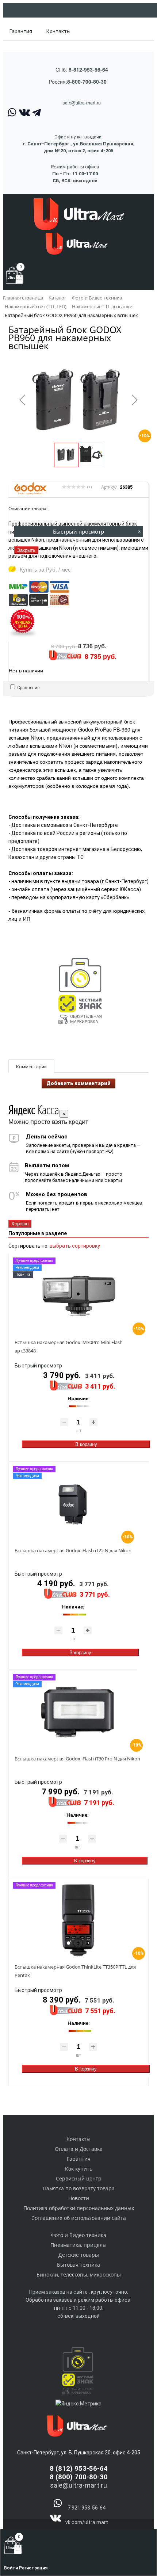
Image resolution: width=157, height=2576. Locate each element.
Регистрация (33, 2568)
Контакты (58, 31)
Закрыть (26, 550)
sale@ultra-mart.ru (82, 103)
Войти (12, 2568)
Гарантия (21, 31)
